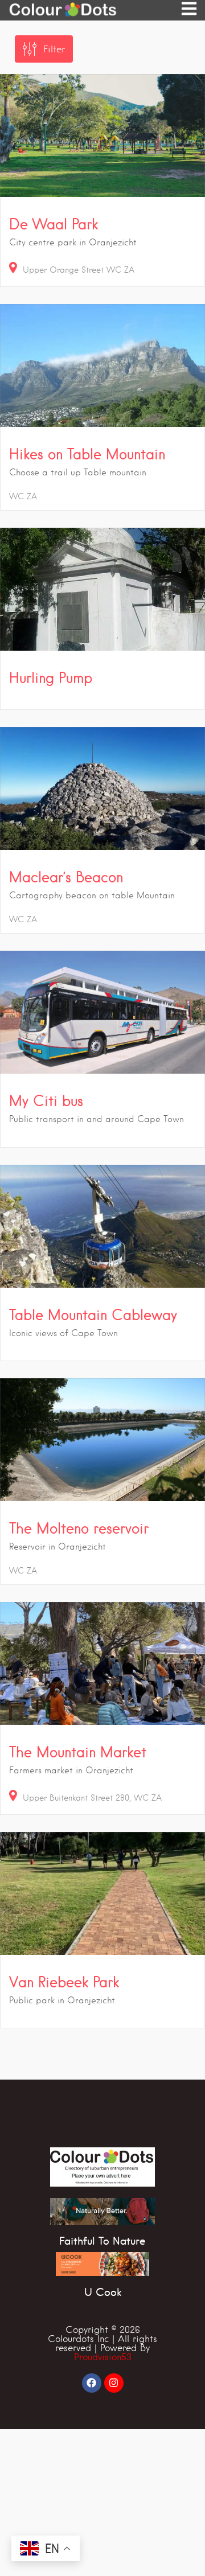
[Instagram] (114, 2383)
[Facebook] (92, 2383)
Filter (54, 49)
